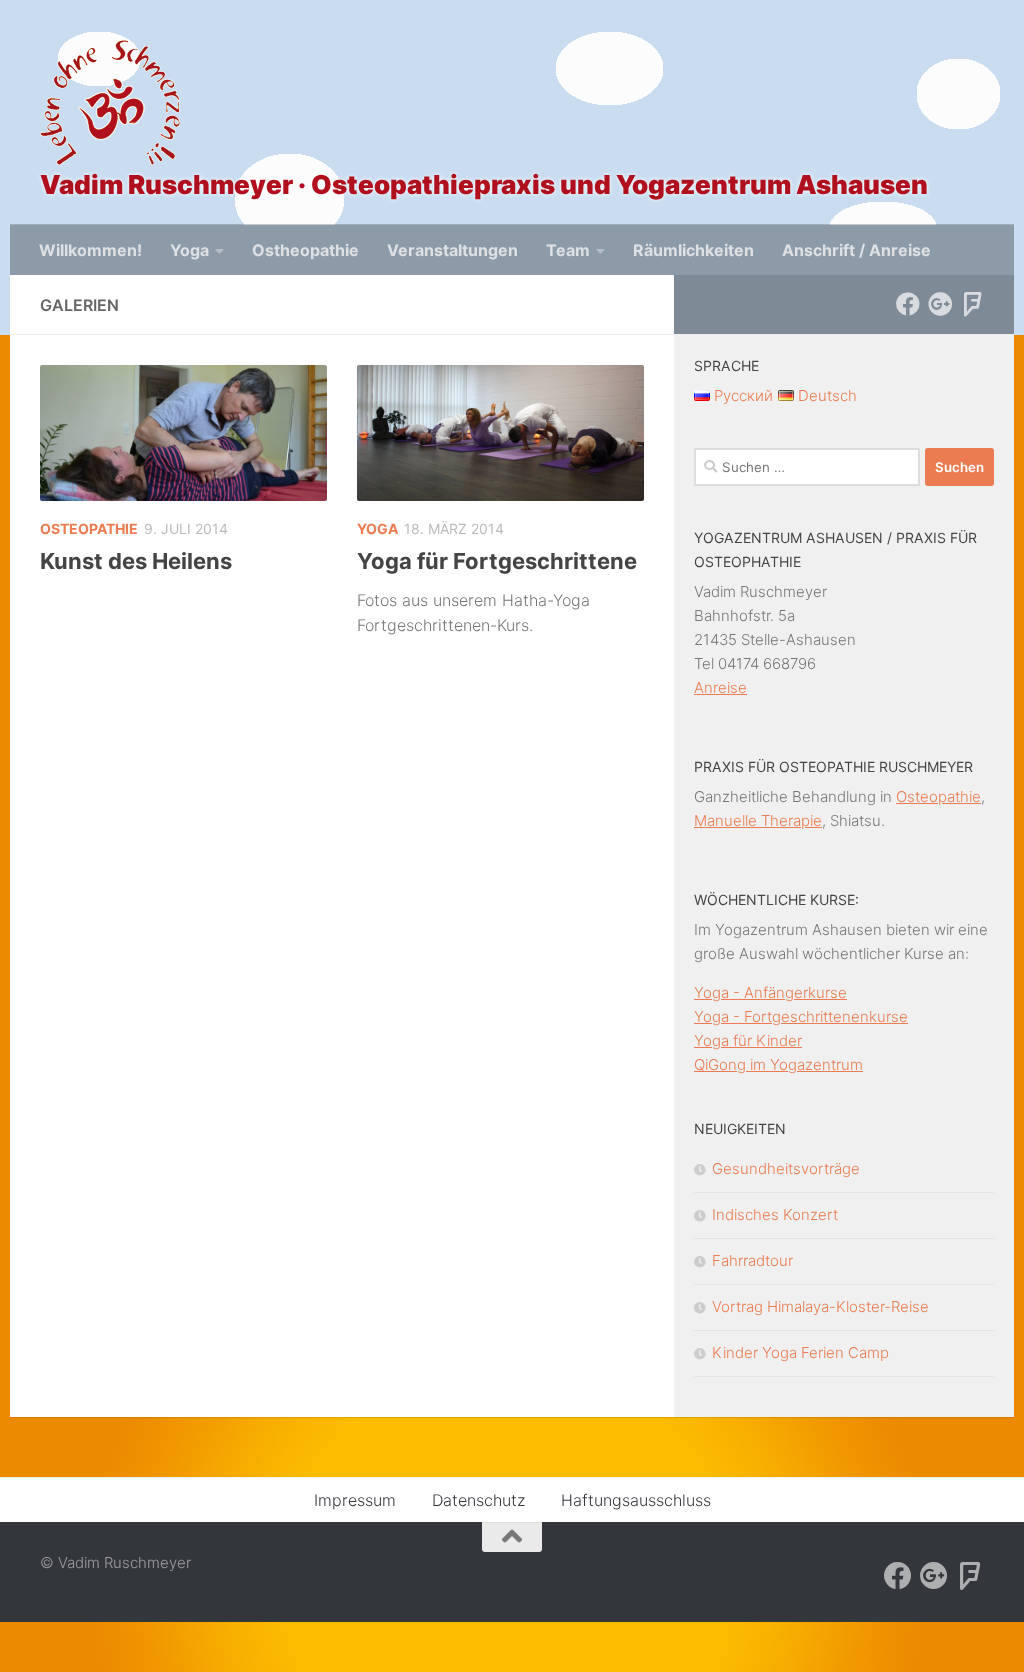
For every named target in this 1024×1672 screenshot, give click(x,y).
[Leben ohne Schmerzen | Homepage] (110, 102)
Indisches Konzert (775, 1214)
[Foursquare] (972, 304)
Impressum (355, 1500)
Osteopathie (89, 528)
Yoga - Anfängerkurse (770, 992)
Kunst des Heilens (136, 561)
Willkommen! (90, 250)
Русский (741, 395)
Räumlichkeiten (693, 250)
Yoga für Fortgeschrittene (497, 561)
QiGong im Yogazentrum (778, 1064)
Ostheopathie (305, 250)
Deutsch (825, 395)
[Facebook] (908, 304)
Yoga (189, 250)
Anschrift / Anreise (856, 250)
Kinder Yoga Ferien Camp (800, 1352)
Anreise (720, 687)
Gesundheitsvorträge (786, 1168)
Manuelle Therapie (758, 820)
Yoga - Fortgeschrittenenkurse (801, 1016)
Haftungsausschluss (636, 1500)
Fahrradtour (752, 1260)
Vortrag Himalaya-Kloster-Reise (820, 1306)
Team (568, 250)
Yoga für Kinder (748, 1040)
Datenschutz (478, 1500)
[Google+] (940, 304)
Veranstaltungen (452, 250)
